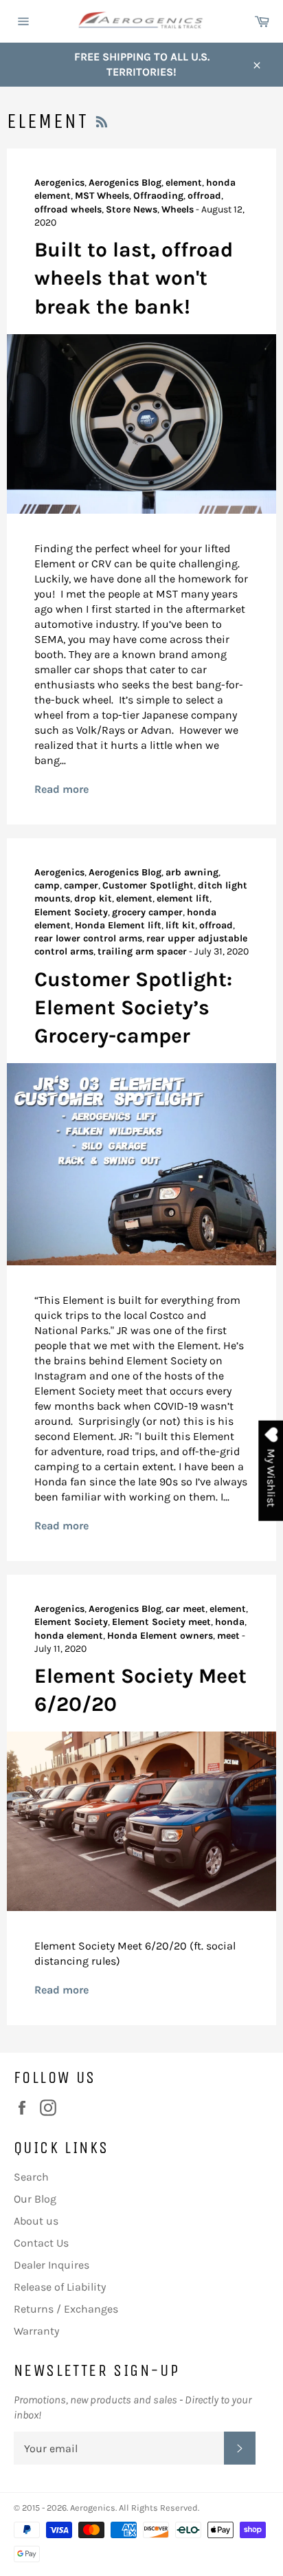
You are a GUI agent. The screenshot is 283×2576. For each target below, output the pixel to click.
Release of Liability (60, 2287)
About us (36, 2221)
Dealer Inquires (52, 2265)
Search (31, 2177)
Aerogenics (93, 2508)
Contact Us (41, 2243)
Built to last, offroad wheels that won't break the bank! (134, 278)
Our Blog (35, 2199)
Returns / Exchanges (66, 2309)
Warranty (36, 2331)
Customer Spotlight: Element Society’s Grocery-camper (133, 1008)
